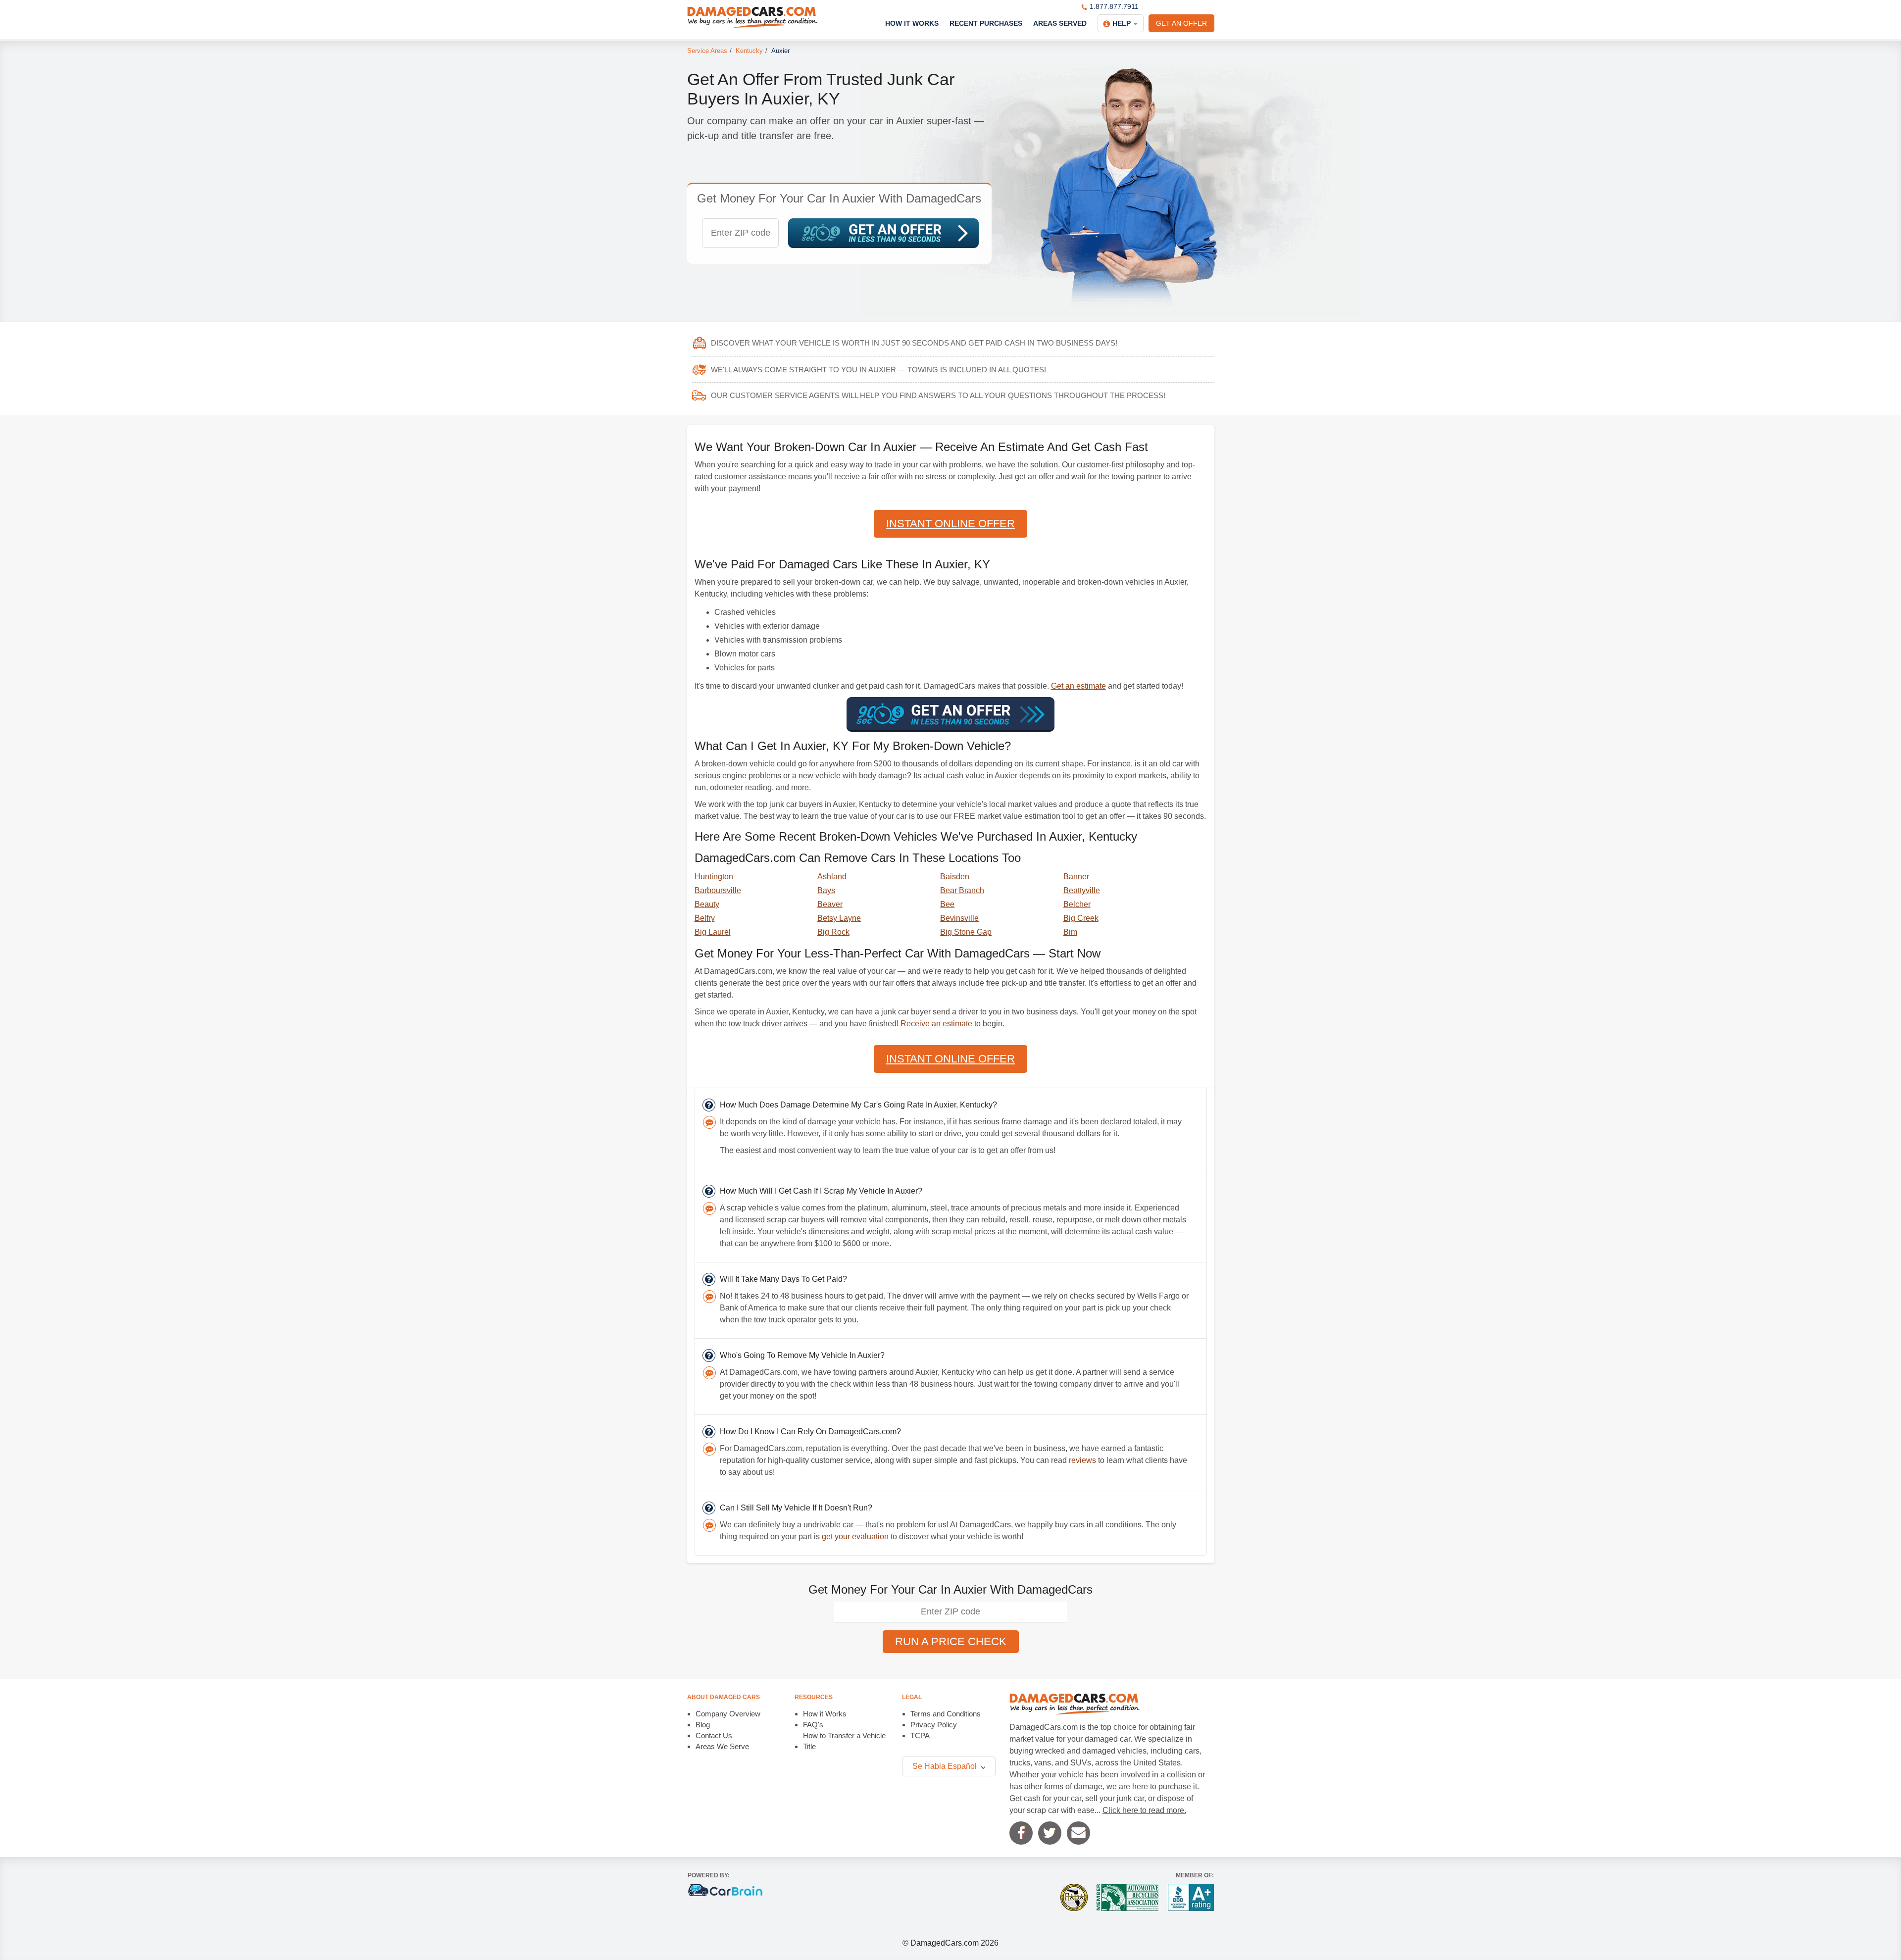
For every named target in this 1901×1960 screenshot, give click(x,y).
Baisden (955, 877)
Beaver (830, 904)
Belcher (1077, 904)
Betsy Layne (839, 918)
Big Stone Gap (966, 932)
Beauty (707, 904)
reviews (1082, 1460)
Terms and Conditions (946, 1714)
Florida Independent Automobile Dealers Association (1074, 1897)
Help (1122, 23)
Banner (1076, 877)
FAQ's (813, 1725)
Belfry (705, 918)
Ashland (832, 877)
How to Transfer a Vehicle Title (844, 1741)
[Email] (1078, 1833)
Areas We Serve (722, 1746)
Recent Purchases (986, 23)
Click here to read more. (1144, 1810)
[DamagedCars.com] (752, 17)
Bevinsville (959, 918)
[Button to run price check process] (883, 233)
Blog (703, 1725)
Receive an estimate (936, 1024)
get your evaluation (855, 1536)
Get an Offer (1181, 23)
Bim (1070, 932)
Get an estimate (1078, 686)
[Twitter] (1050, 1833)
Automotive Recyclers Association (1127, 1897)
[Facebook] (1021, 1833)
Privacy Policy (934, 1725)
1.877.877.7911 (1114, 6)
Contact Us (714, 1735)
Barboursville (718, 890)
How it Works (825, 1714)
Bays (826, 890)
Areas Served (1060, 23)
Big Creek (1081, 918)
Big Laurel (713, 932)
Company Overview (728, 1714)
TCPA (920, 1735)
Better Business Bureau (1191, 1897)
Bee (947, 904)
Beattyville (1082, 890)
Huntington (714, 877)
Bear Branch (962, 890)
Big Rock (833, 932)
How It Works (912, 23)
